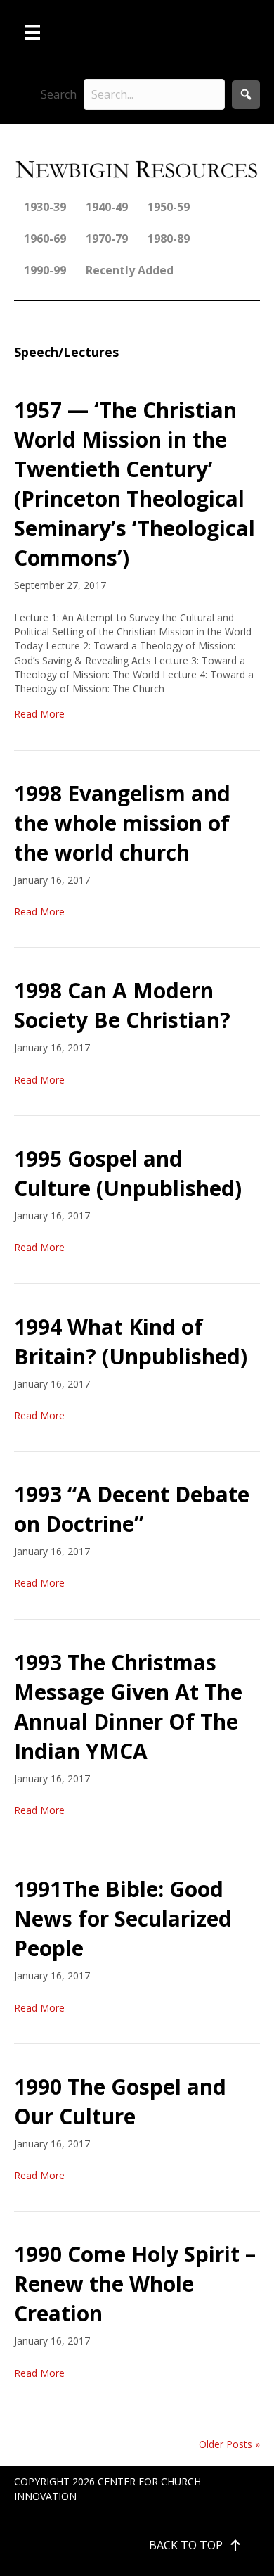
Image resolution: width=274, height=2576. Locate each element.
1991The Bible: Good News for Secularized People (123, 1918)
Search (59, 94)
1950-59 (169, 207)
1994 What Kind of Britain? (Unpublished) (131, 1341)
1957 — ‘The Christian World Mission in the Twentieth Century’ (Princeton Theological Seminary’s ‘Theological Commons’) (135, 484)
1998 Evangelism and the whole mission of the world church (122, 823)
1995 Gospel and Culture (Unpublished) (128, 1173)
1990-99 (45, 270)
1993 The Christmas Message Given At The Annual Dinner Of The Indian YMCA (128, 1707)
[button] (246, 95)
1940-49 (107, 207)
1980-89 (169, 239)
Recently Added (130, 270)
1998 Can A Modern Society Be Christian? (122, 1005)
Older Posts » (229, 2444)
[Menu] (32, 32)
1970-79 (107, 239)
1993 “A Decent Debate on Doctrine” (132, 1509)
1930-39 (45, 207)
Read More (39, 714)
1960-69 (45, 239)
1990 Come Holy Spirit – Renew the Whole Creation (135, 2284)
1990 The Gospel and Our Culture (120, 2101)
